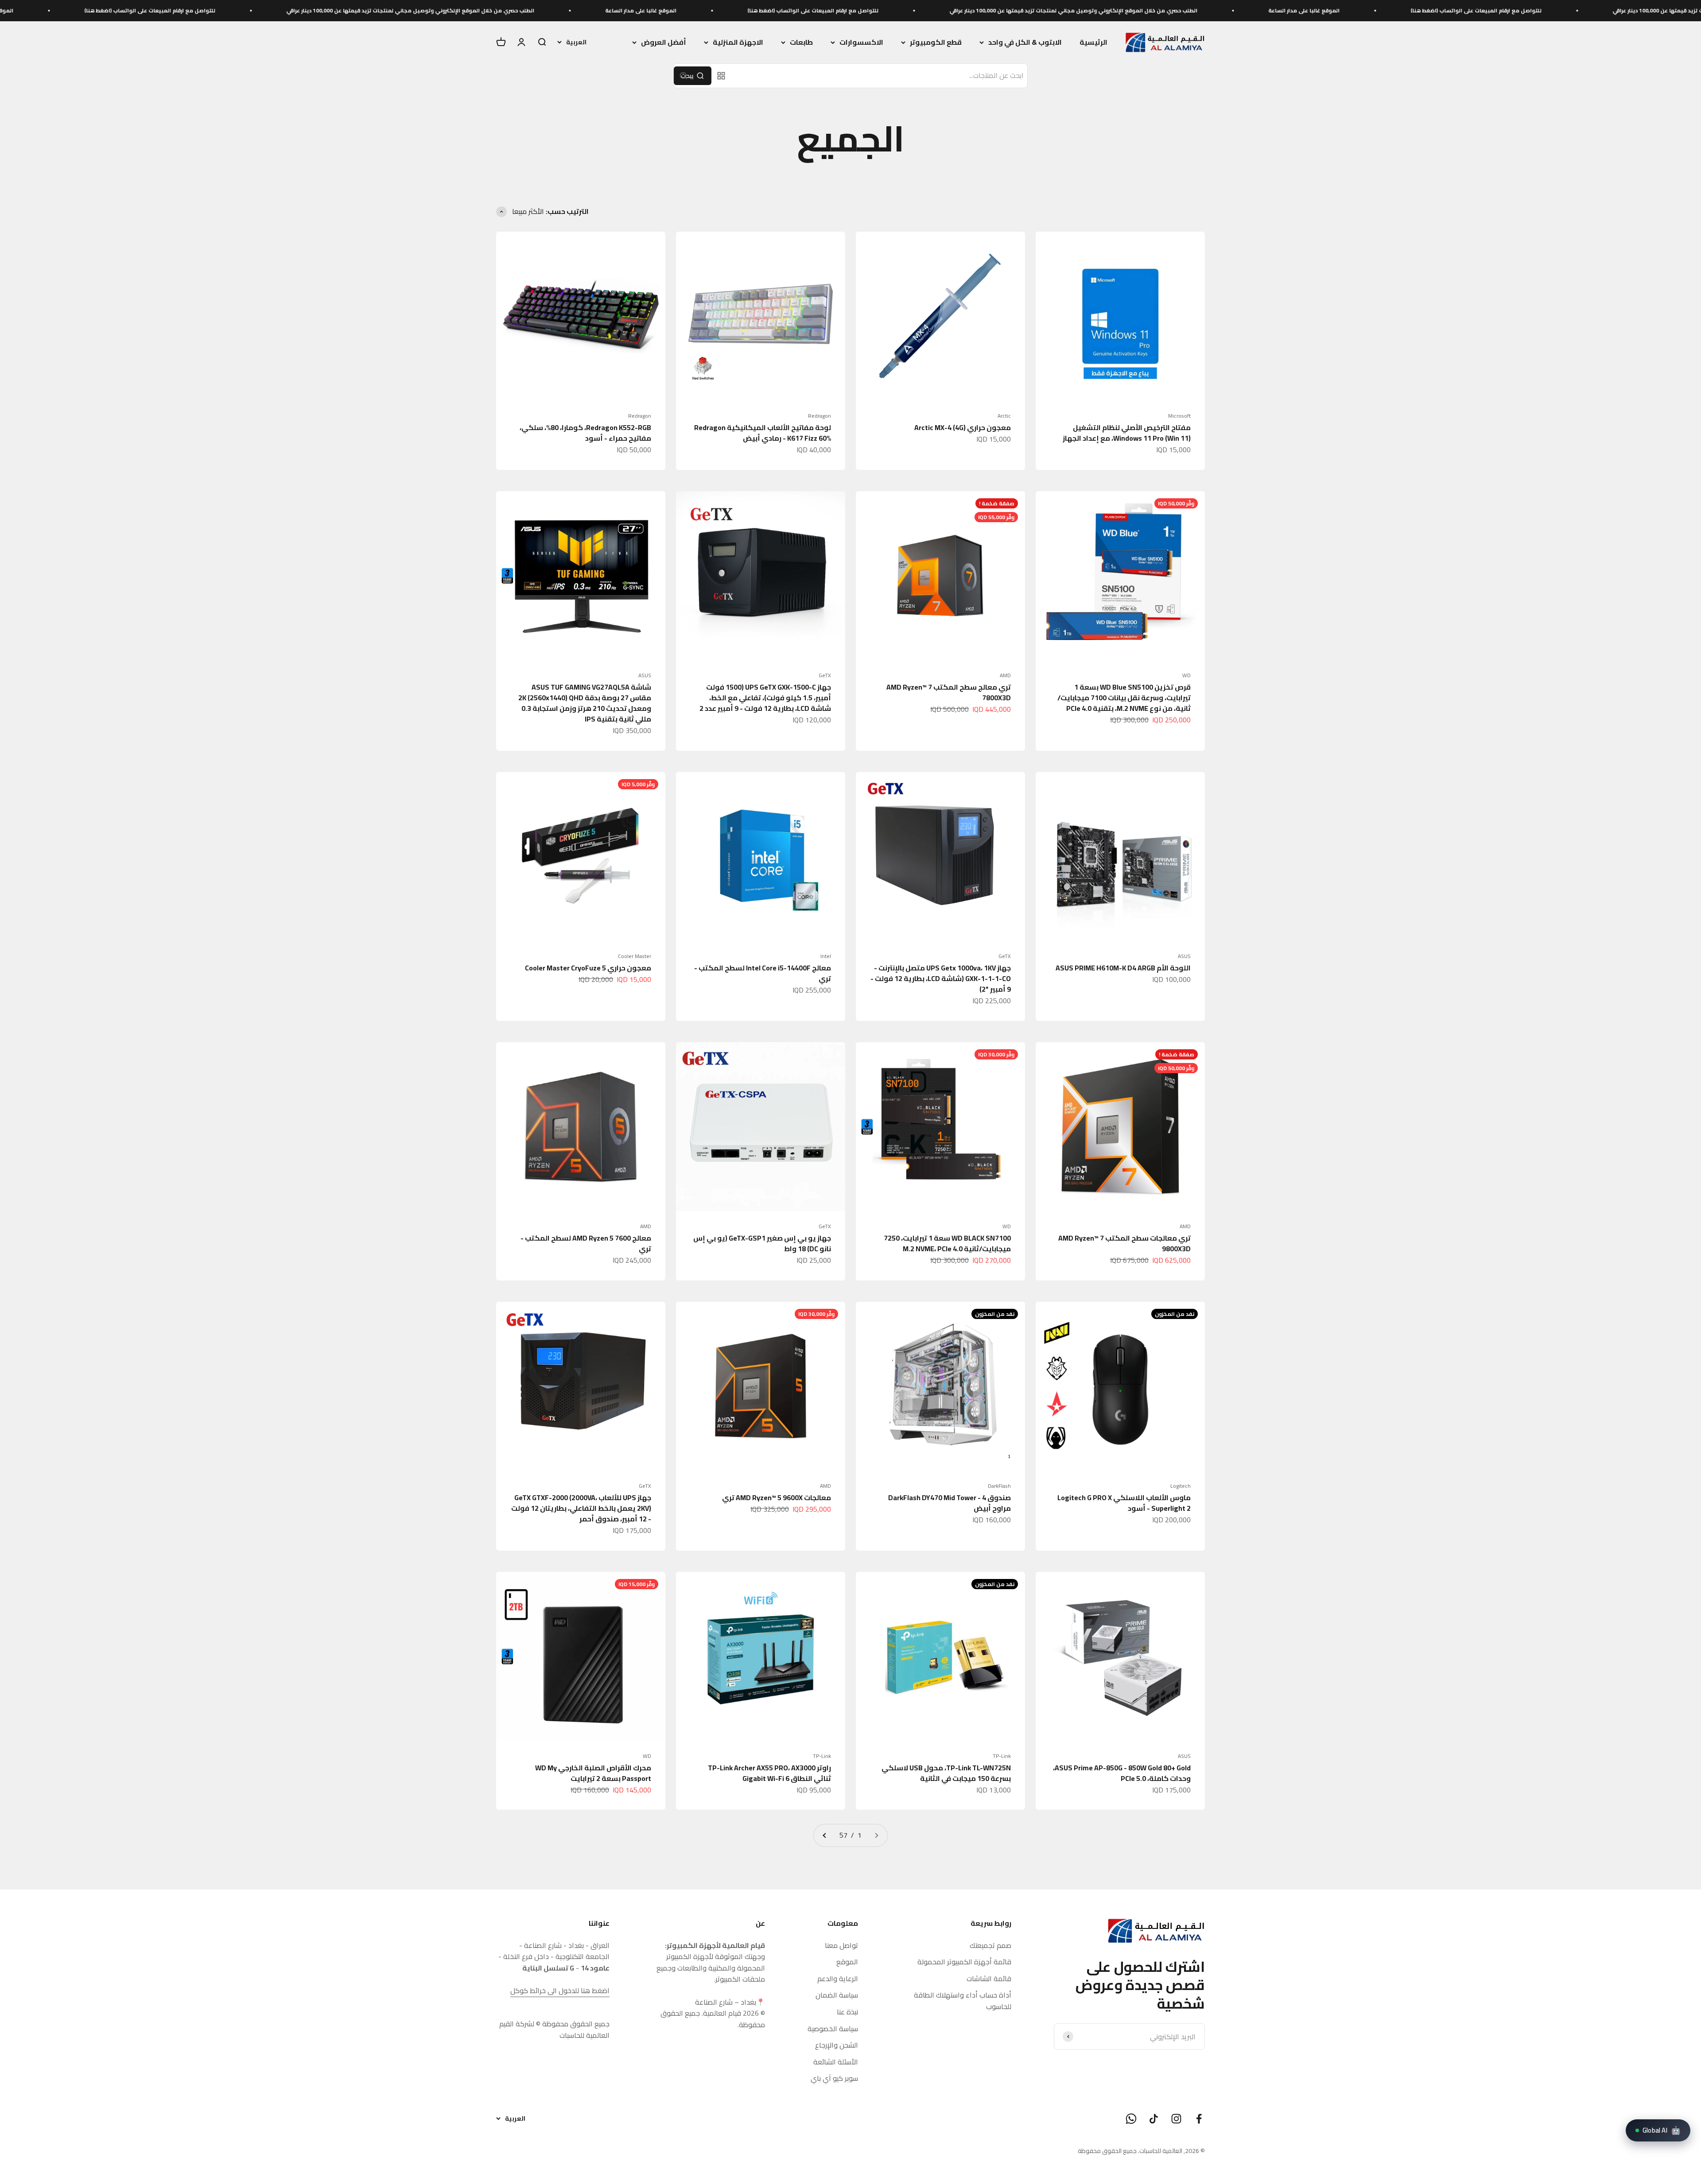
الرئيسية (1093, 42)
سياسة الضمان (837, 1995)
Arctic (1004, 416)
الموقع (847, 1962)
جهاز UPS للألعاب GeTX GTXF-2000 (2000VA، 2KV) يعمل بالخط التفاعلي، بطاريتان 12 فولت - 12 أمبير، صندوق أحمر (581, 1508)
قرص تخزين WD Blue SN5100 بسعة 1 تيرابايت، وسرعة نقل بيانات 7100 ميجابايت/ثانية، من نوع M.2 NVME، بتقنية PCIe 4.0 (1124, 698)
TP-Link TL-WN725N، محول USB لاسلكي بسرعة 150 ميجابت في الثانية (946, 1773)
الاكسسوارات (861, 43)
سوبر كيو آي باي (834, 2079)
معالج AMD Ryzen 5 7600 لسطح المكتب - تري (586, 1243)
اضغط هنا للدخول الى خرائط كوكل (560, 1990)
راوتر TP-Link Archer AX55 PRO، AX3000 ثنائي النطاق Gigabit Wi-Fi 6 (769, 1773)
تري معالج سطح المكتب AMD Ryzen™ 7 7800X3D (949, 692)
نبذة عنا (847, 2012)
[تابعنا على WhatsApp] (1131, 2119)
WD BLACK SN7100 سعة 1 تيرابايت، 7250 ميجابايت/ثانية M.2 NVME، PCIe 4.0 (947, 1243)
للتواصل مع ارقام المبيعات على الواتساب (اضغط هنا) (1172, 10)
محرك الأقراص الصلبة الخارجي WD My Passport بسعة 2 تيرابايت (593, 1773)
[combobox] (880, 76)
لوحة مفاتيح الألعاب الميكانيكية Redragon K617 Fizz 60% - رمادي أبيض (763, 433)
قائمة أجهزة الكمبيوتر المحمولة (964, 1962)
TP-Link (1002, 1756)
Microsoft (1179, 416)
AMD (1005, 675)
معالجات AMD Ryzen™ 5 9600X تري (777, 1497)
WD (1186, 675)
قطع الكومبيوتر (936, 43)
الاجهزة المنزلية (738, 43)
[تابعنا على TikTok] (1154, 2119)
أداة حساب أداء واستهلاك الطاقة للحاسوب (963, 2001)
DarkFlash (999, 1486)
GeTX (825, 675)
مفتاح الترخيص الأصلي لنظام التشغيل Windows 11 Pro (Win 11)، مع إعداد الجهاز (1127, 433)
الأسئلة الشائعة (836, 2062)
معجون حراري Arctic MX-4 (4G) (963, 427)
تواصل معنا (841, 1946)
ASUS (645, 675)
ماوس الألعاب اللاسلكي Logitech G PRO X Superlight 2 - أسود (1124, 1503)
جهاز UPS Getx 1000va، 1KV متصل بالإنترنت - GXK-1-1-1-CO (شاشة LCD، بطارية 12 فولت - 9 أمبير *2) (941, 978)
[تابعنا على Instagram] (1176, 2119)
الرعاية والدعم (838, 1979)
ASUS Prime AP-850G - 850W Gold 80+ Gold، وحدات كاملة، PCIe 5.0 (1122, 1773)
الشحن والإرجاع (837, 2045)
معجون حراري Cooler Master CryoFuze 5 (588, 968)
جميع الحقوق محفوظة (1107, 2151)
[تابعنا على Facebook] (1199, 2119)
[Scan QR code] (721, 76)
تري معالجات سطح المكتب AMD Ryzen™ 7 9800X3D (1124, 1243)
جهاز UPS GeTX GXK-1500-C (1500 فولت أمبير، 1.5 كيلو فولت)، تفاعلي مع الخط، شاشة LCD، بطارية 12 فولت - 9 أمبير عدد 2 (765, 698)
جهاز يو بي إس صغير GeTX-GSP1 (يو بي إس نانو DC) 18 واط (762, 1243)
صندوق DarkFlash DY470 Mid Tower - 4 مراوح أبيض (950, 1503)
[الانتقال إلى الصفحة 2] (825, 1835)
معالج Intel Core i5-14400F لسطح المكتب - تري (763, 973)
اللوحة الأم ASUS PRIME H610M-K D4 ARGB (1123, 968)
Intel (826, 956)
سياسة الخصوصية (833, 2029)
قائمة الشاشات (989, 1979)
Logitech (1181, 1486)
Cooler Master (635, 956)
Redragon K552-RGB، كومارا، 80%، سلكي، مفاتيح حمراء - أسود (585, 433)
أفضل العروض (664, 43)
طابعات (801, 43)
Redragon (819, 416)
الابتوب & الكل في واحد (1025, 43)
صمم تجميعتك (990, 1946)
